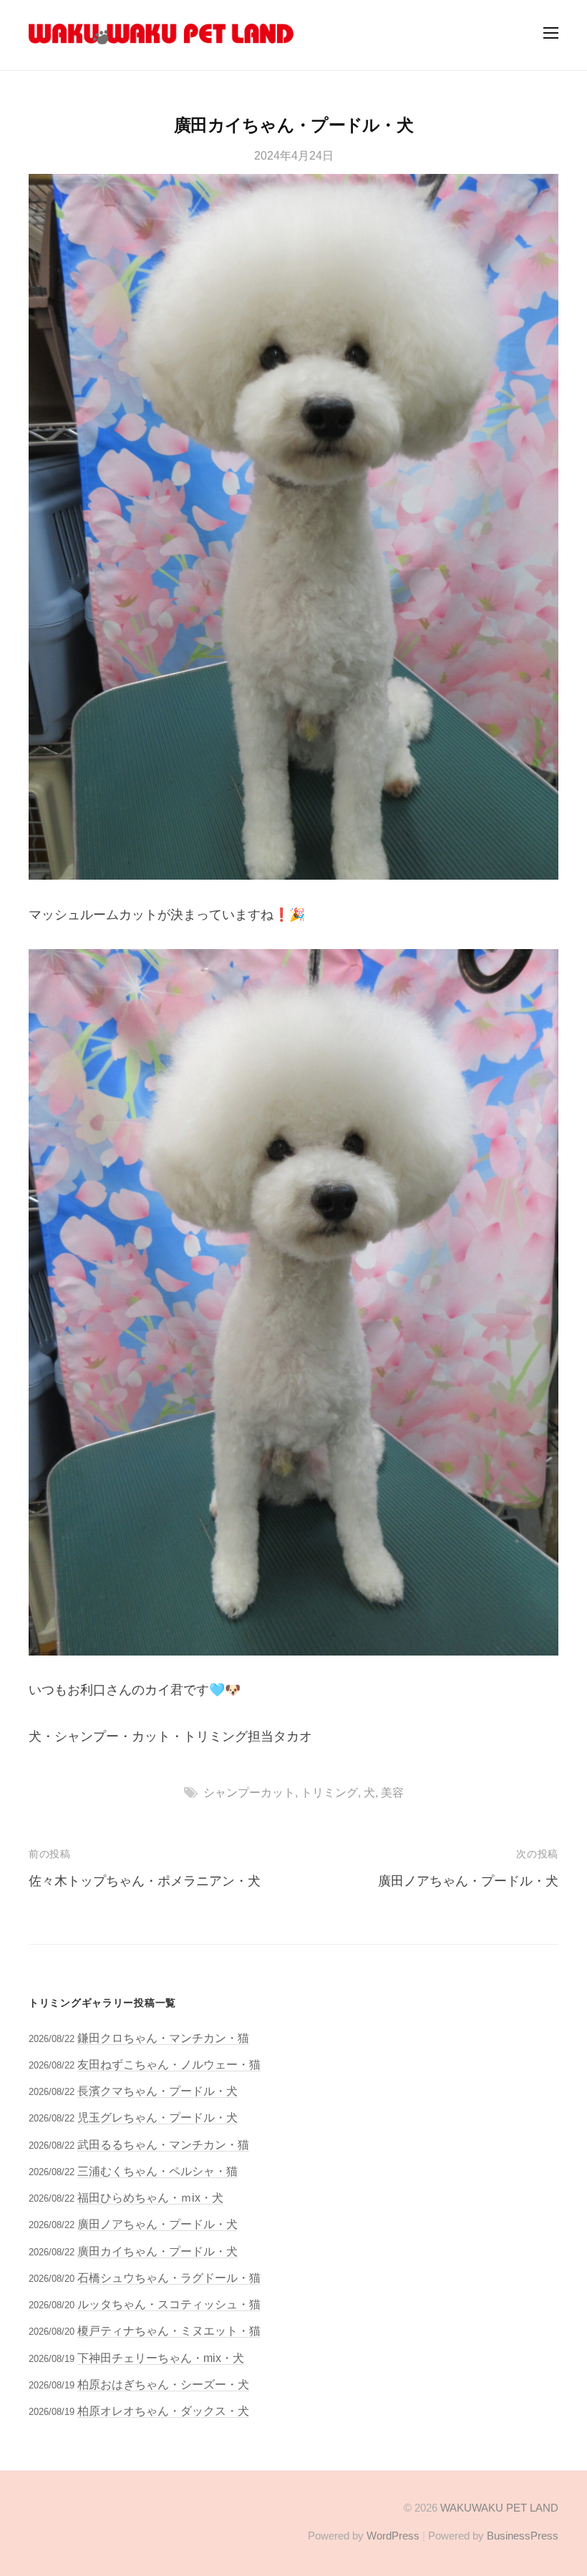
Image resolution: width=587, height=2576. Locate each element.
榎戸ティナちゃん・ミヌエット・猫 (169, 2330)
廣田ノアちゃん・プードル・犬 (468, 1881)
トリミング (329, 1792)
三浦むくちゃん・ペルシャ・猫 (157, 2171)
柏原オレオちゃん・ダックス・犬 (163, 2411)
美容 (392, 1792)
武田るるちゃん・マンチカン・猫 (163, 2144)
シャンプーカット (249, 1792)
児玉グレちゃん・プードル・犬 (157, 2117)
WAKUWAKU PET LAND (499, 2508)
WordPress (393, 2536)
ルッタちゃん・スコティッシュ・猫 (169, 2304)
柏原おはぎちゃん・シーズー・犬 (163, 2384)
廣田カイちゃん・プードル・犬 (157, 2251)
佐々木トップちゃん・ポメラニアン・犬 (145, 1881)
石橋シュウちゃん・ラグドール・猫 (169, 2278)
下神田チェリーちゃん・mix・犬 (161, 2358)
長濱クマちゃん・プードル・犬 (157, 2091)
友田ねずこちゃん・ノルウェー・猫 (169, 2064)
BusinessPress (523, 2536)
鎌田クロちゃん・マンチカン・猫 (163, 2038)
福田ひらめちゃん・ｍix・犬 (150, 2197)
